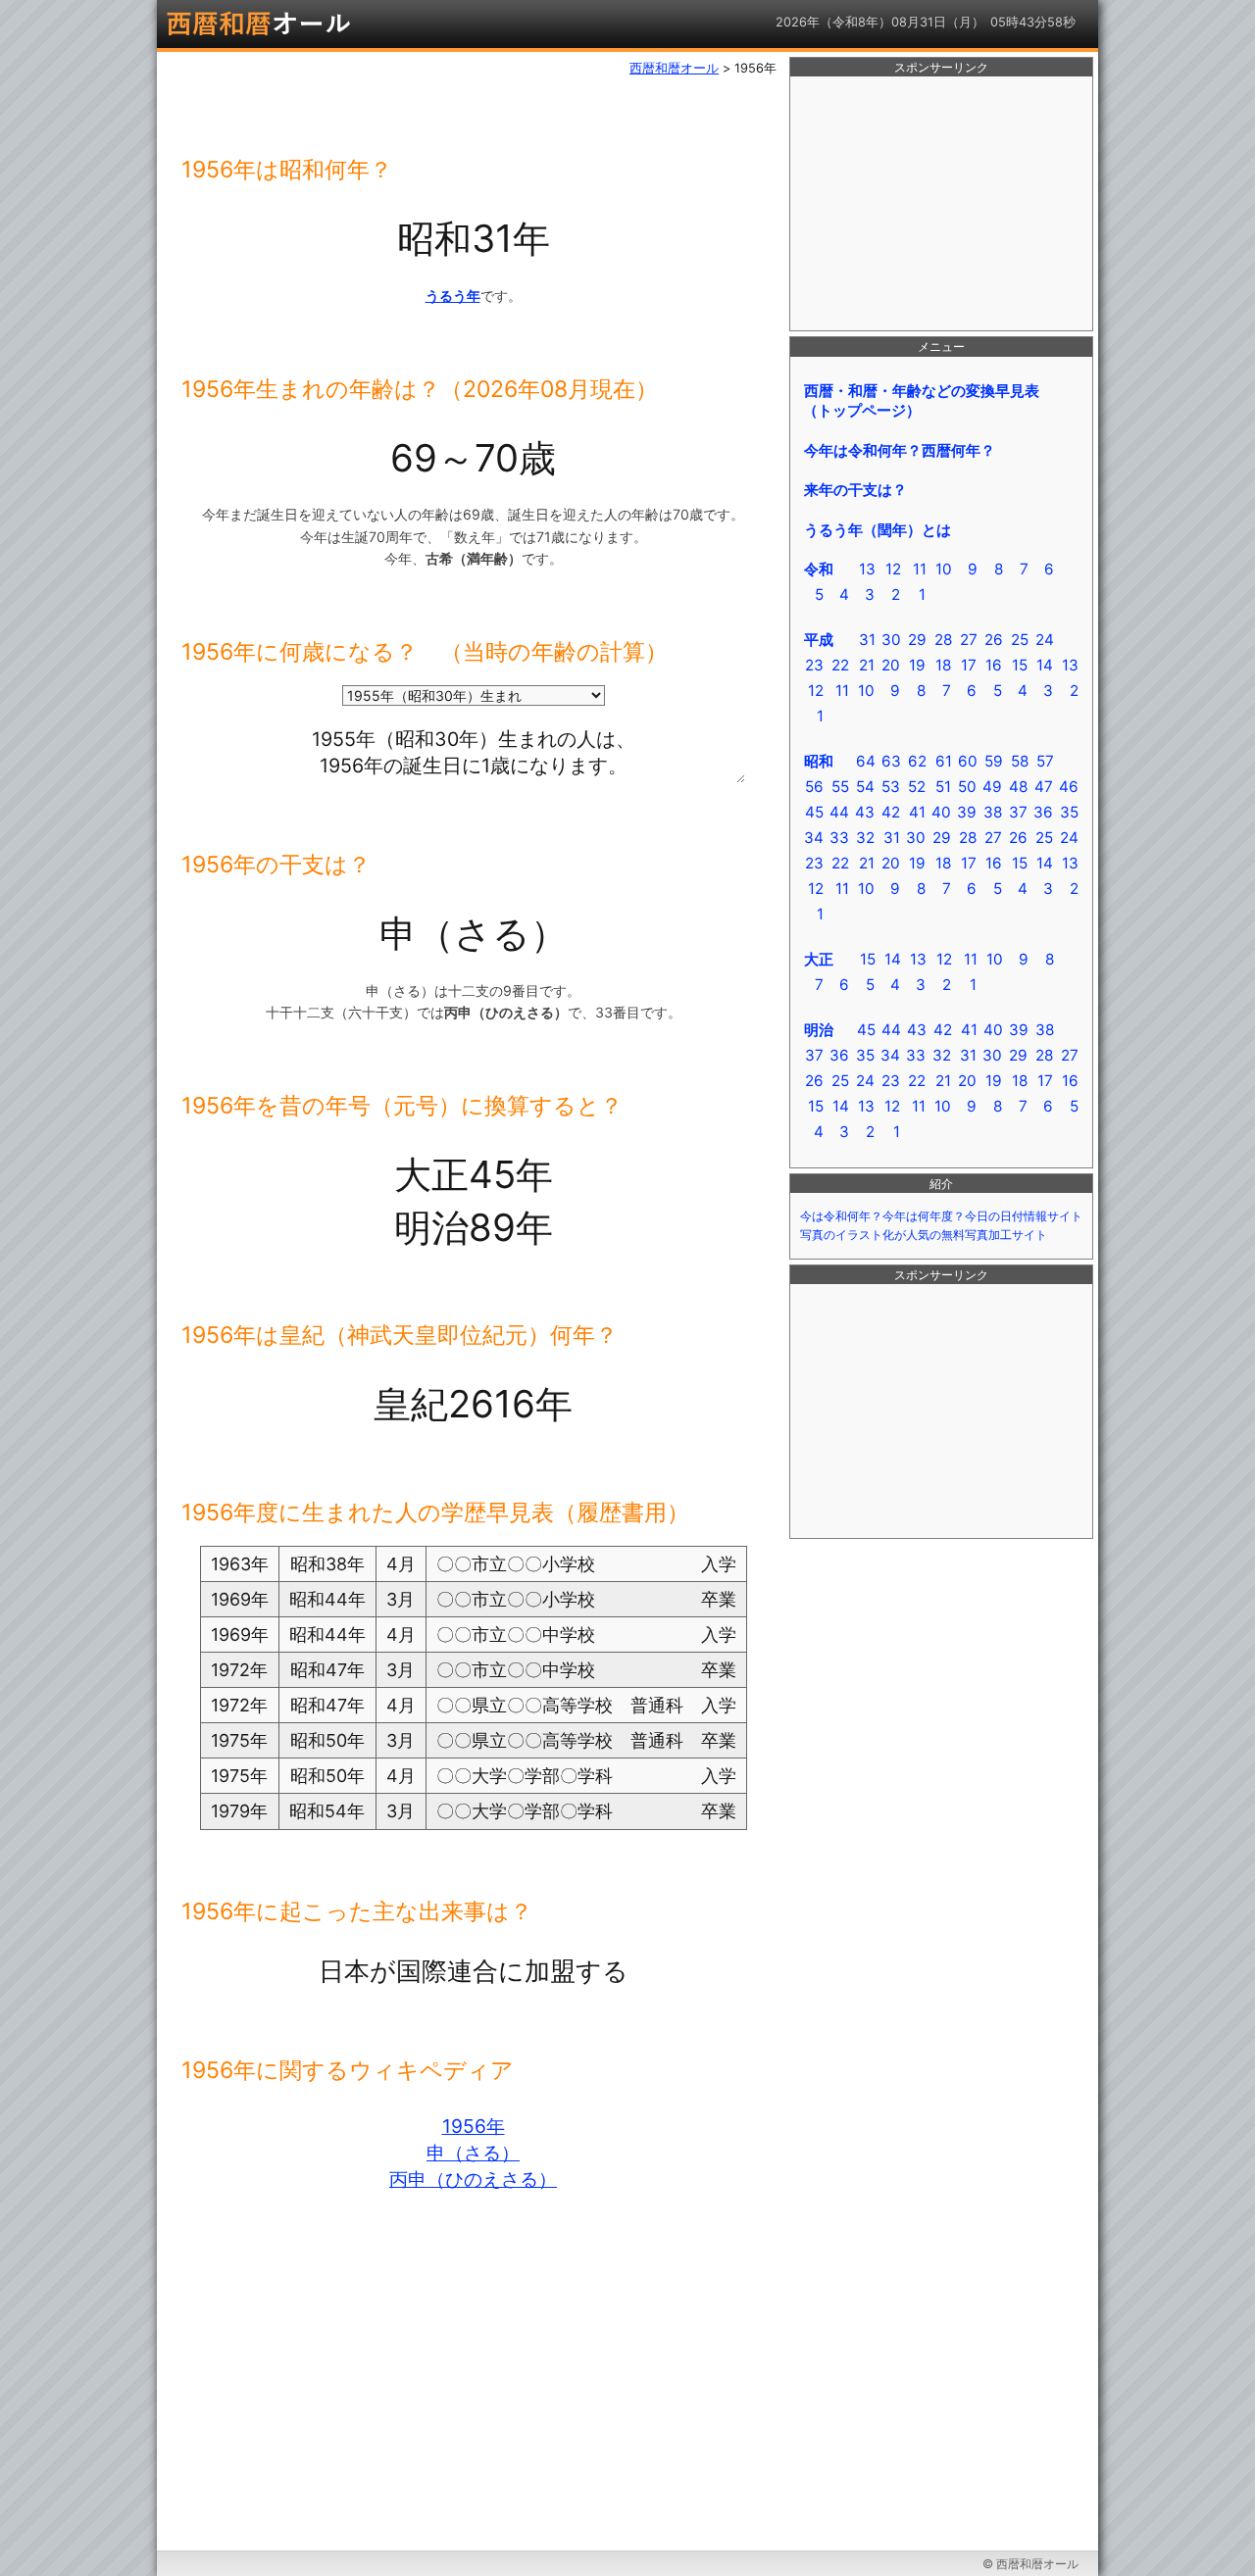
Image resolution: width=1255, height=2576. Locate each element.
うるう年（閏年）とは (878, 530)
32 (865, 838)
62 (917, 761)
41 (917, 812)
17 (969, 665)
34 (814, 838)
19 (917, 665)
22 (840, 665)
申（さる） (473, 2153)
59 (994, 761)
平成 (819, 640)
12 (893, 569)
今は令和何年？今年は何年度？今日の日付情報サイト (941, 1216)
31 (867, 640)
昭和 (819, 761)
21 (867, 665)
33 (839, 838)
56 (814, 787)
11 (920, 569)
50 (967, 787)
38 (993, 812)
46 (1069, 787)
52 (917, 787)
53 (891, 787)
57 (1045, 761)
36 (1043, 812)
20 (891, 665)
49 (992, 787)
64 (866, 761)
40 (941, 812)
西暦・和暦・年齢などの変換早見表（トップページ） (921, 400)
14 (1045, 665)
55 (840, 787)
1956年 (474, 2126)
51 (943, 787)
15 (1020, 665)
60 (968, 761)
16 (994, 665)
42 (891, 812)
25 (1020, 640)
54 (865, 787)
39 (967, 812)
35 (1069, 812)
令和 (819, 569)
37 (1018, 812)
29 (917, 640)
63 (891, 761)
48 (1018, 787)
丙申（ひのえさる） (473, 2179)
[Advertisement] (941, 204)
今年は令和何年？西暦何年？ (900, 450)
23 (814, 665)
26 (994, 640)
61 (944, 761)
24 (1045, 640)
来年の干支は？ (855, 490)
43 (865, 812)
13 (867, 569)
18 (943, 665)
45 (814, 812)
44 (839, 812)
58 (1020, 761)
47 (1044, 787)
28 (943, 640)
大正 (819, 959)
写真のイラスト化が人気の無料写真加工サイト (924, 1235)
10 (944, 569)
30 (891, 640)
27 (969, 640)
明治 (819, 1030)
